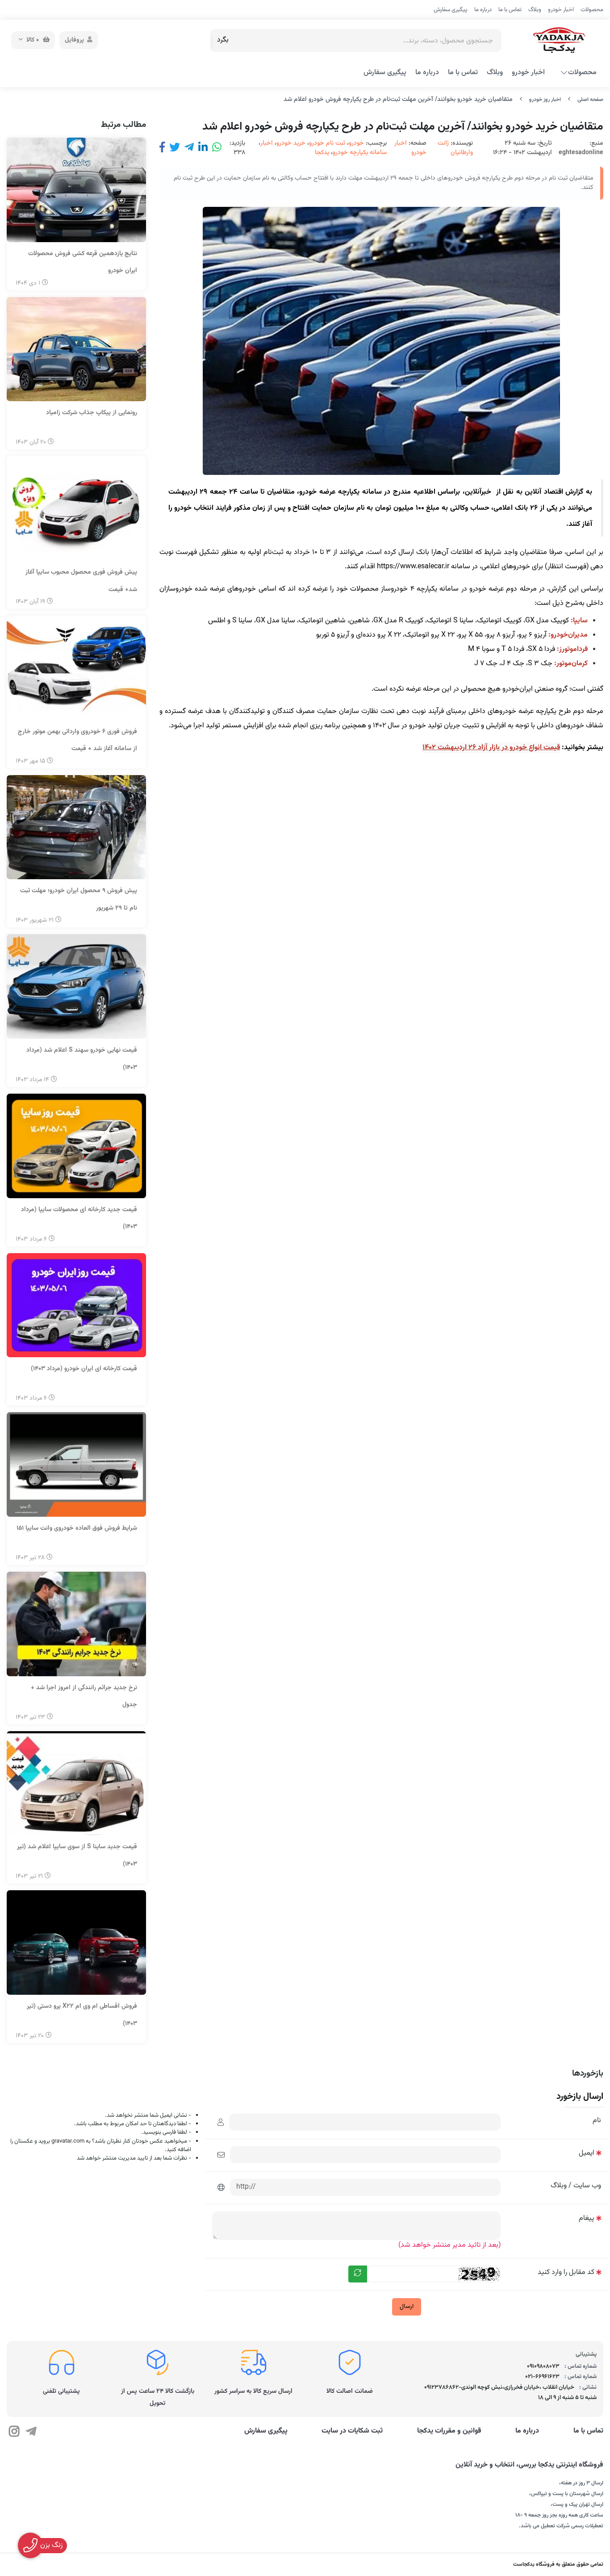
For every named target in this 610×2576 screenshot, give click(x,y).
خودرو (356, 143)
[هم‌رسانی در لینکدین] (203, 148)
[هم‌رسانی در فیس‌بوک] (162, 148)
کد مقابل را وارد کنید (566, 2272)
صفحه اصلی (590, 100)
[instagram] (14, 2433)
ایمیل (587, 2153)
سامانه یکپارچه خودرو (360, 153)
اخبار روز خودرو (545, 100)
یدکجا (322, 153)
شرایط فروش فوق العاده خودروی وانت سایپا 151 (77, 1528)
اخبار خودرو (561, 10)
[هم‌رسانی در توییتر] (175, 148)
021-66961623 (542, 2377)
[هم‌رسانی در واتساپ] (217, 148)
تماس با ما (510, 10)
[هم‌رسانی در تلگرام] (189, 148)
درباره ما (483, 10)
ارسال (407, 2307)
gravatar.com (68, 2141)
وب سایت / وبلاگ (576, 2186)
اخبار (267, 143)
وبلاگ (535, 10)
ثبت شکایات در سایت (352, 2431)
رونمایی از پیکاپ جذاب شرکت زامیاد (92, 413)
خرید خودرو (291, 143)
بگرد (223, 40)
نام (597, 2121)
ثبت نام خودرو (327, 143)
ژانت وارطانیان (455, 148)
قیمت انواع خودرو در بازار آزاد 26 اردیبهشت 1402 (491, 748)
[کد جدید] (358, 2274)
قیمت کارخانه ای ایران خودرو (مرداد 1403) (84, 1369)
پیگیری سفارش (451, 10)
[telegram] (31, 2433)
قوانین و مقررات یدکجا (449, 2431)
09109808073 (543, 2366)
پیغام (587, 2218)
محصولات (592, 10)
